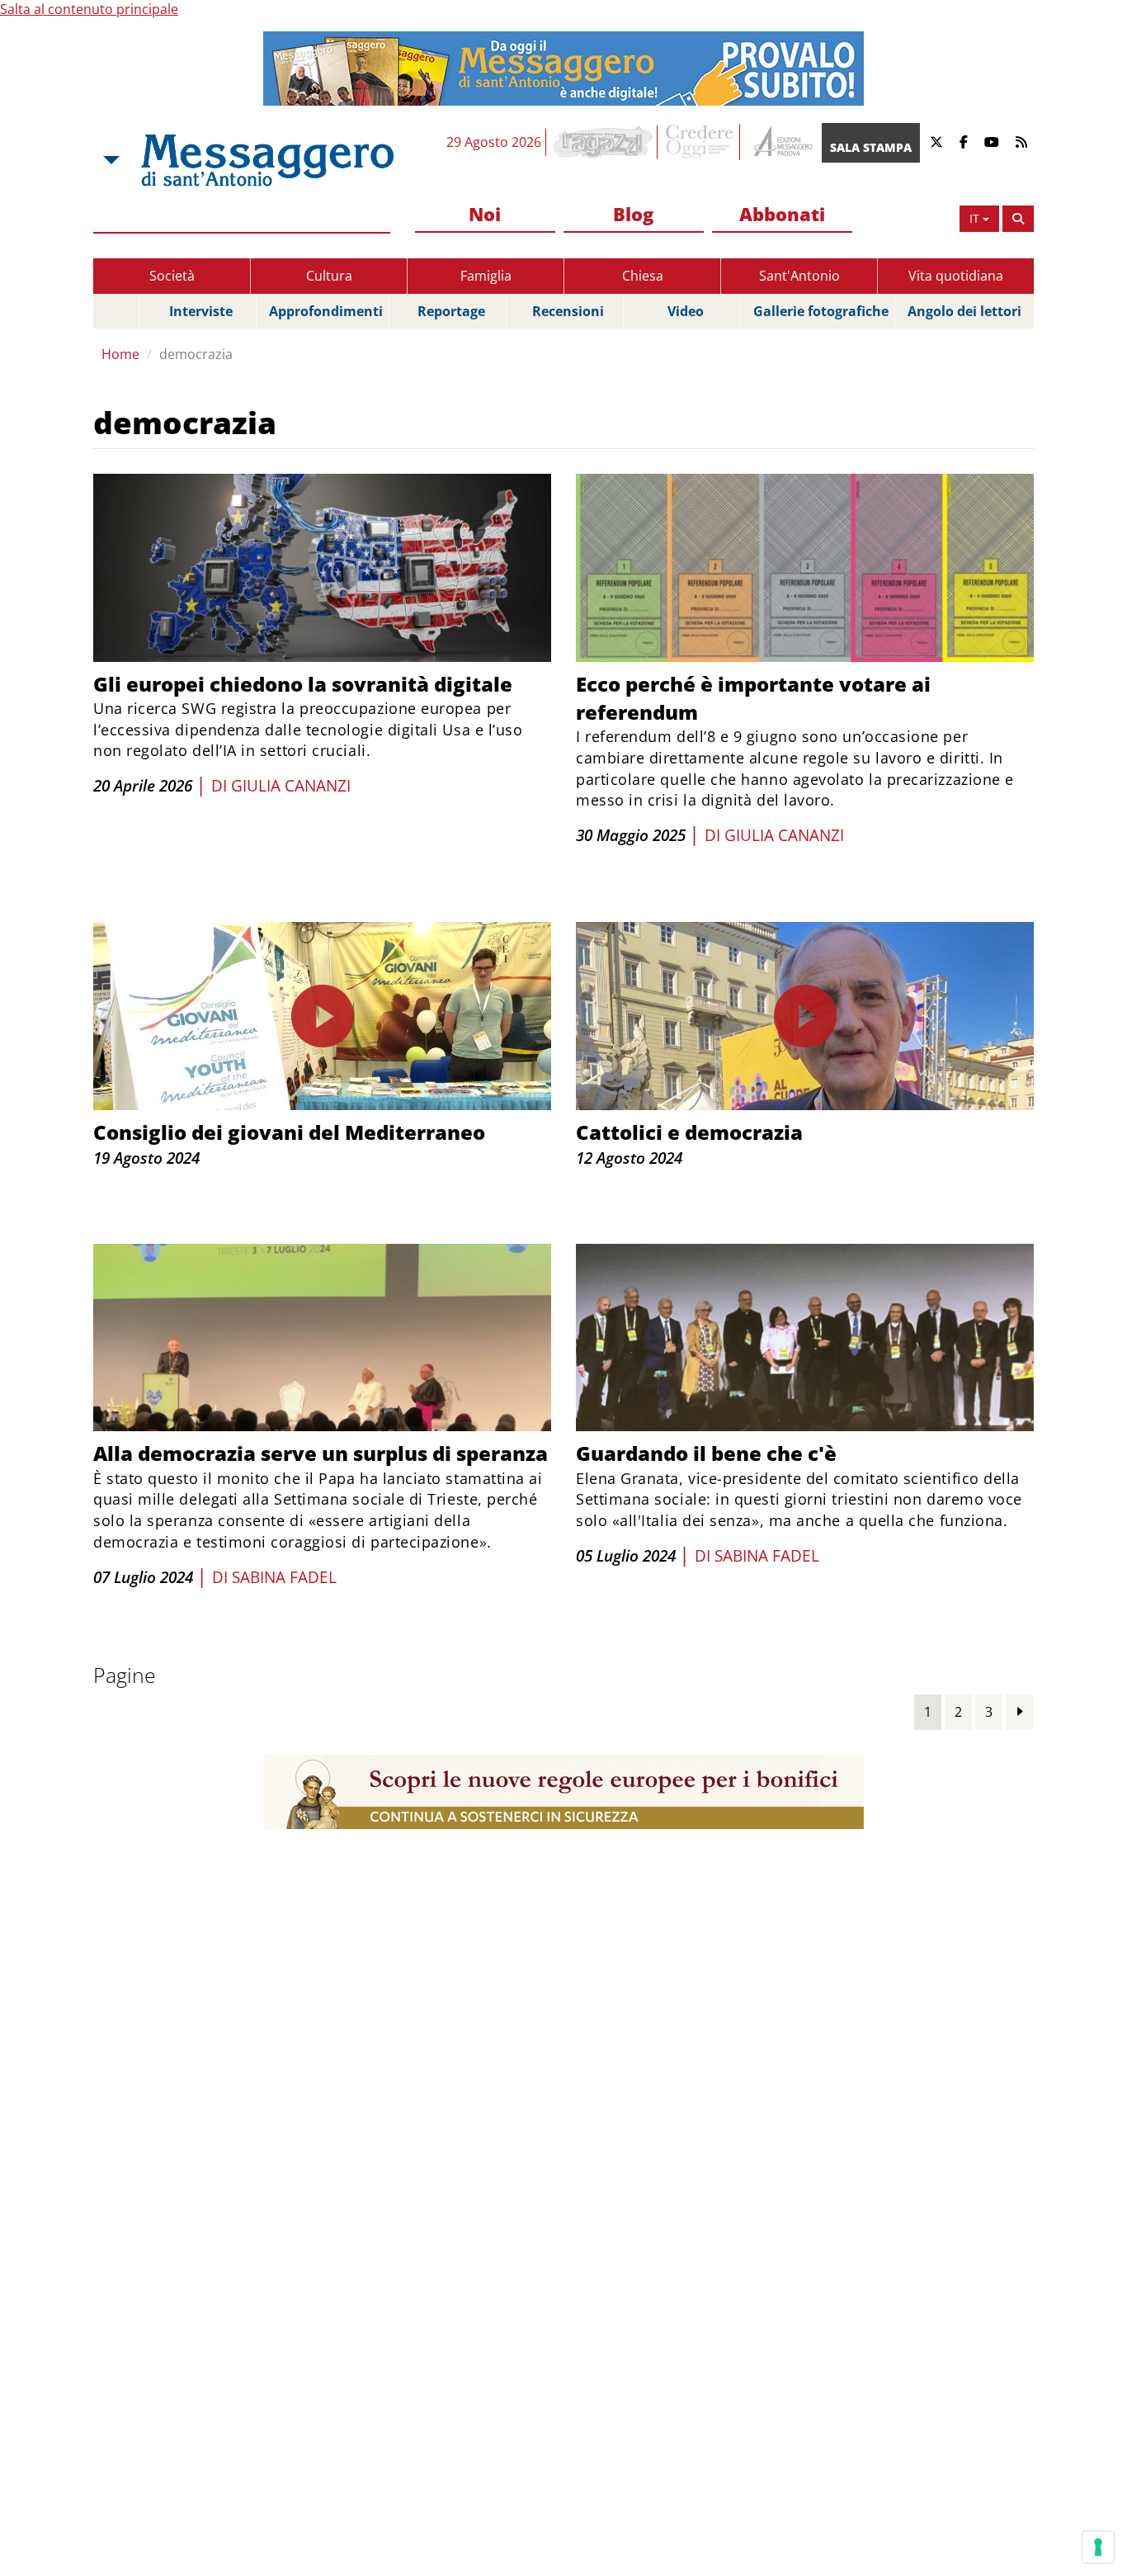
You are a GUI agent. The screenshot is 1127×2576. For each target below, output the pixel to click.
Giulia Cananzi (291, 786)
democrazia (196, 354)
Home (120, 354)
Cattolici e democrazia (689, 1132)
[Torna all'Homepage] (267, 160)
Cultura (329, 276)
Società (172, 276)
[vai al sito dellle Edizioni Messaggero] (781, 142)
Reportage (451, 311)
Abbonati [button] (782, 214)
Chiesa (643, 276)
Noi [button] (485, 214)
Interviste (201, 311)
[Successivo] (1020, 1711)
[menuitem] (485, 215)
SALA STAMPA (871, 147)
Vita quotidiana (956, 276)
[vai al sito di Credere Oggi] (700, 142)
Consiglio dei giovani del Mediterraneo (289, 1132)
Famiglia (486, 276)
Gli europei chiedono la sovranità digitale (303, 684)
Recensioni (568, 311)
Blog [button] (633, 214)
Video (686, 311)
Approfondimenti (326, 311)
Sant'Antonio (799, 276)
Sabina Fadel (284, 1577)
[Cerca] (1018, 219)
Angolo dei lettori (964, 311)
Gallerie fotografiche (821, 311)
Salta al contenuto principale (89, 9)
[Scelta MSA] (110, 160)
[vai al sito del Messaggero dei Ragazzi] (604, 142)
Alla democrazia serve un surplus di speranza (321, 1453)
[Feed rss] (1021, 142)
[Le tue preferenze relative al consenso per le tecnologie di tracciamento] (1098, 2547)
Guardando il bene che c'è (706, 1453)
